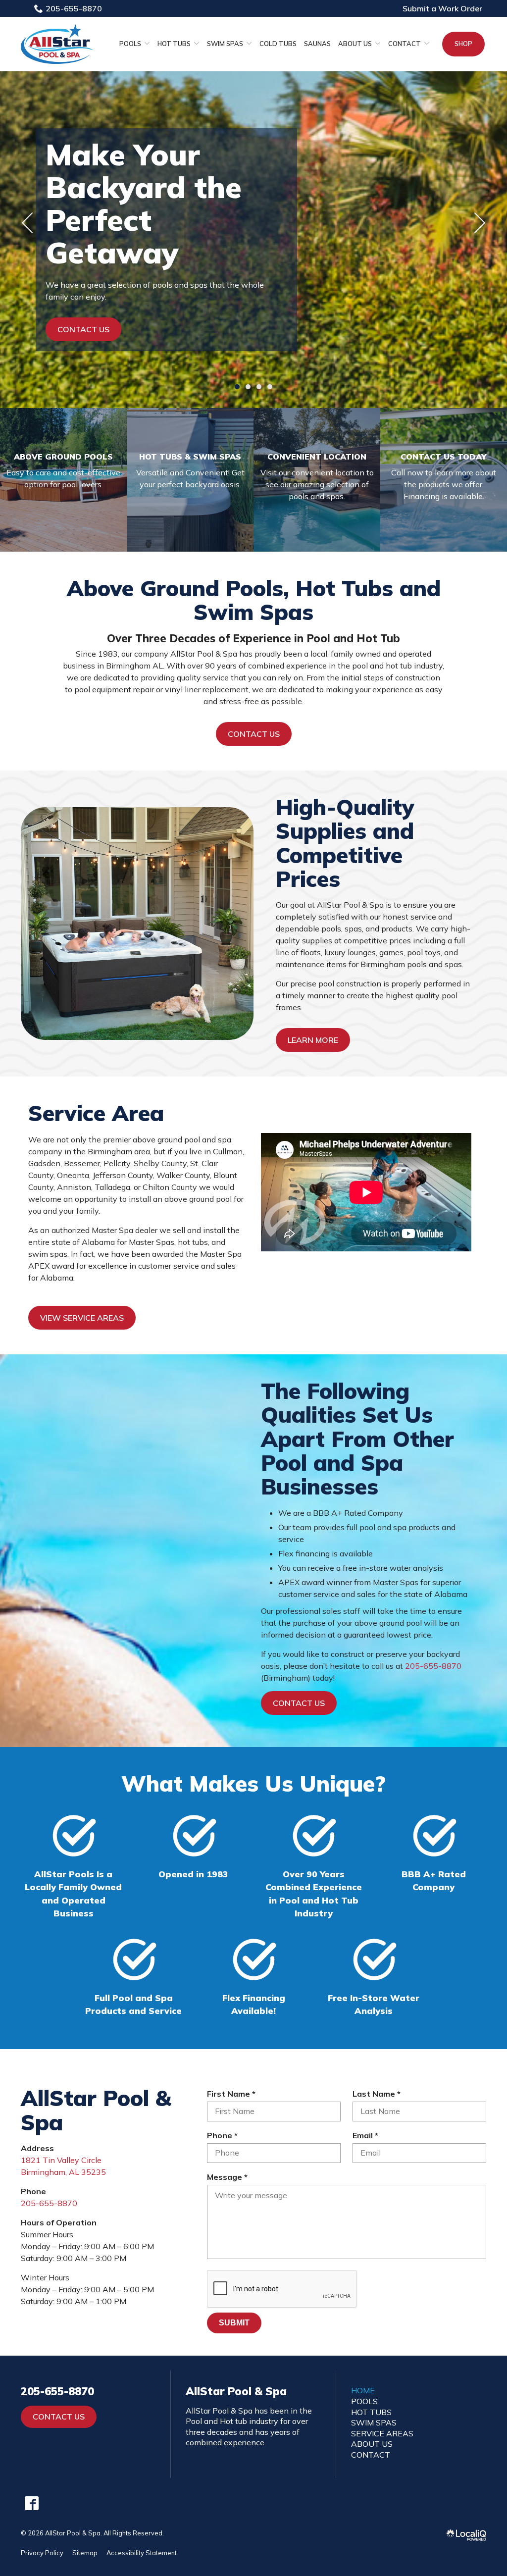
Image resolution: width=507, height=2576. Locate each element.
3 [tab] (259, 387)
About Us (355, 44)
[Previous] (28, 223)
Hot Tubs (174, 44)
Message (230, 2177)
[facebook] (31, 2503)
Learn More (313, 1040)
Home (363, 2390)
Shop (463, 44)
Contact (405, 44)
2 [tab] (248, 387)
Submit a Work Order (442, 8)
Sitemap (85, 2553)
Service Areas (382, 2433)
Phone (225, 2136)
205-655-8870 (74, 8)
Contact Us (83, 329)
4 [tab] (270, 387)
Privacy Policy (42, 2553)
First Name (234, 2094)
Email (368, 2136)
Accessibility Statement (142, 2553)
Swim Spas (225, 44)
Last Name (379, 2094)
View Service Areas (82, 1318)
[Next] (479, 223)
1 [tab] (237, 387)
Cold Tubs (278, 44)
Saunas (317, 44)
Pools (130, 44)
